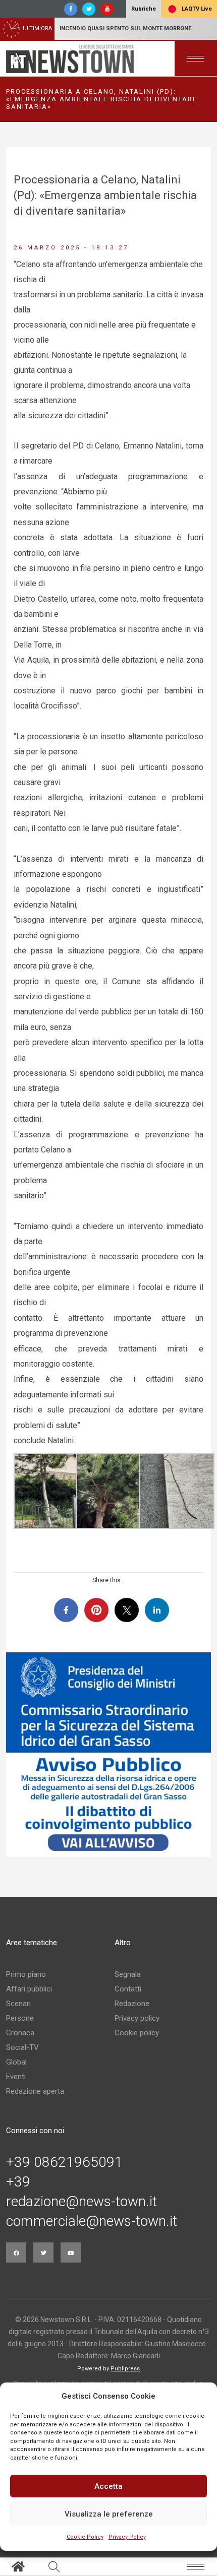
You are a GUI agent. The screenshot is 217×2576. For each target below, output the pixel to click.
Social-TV (22, 2047)
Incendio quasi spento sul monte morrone (125, 28)
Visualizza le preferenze (109, 2514)
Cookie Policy (85, 2537)
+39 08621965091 (64, 2162)
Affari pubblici (29, 1989)
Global (16, 2062)
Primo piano (26, 1974)
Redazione (132, 2004)
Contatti (128, 1989)
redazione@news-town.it (82, 2202)
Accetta (108, 2486)
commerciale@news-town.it (92, 2221)
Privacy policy (137, 2018)
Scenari (18, 2004)
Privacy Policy (127, 2537)
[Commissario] (108, 1755)
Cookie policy (137, 2033)
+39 (18, 2182)
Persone (20, 2018)
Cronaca (20, 2033)
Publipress (125, 2369)
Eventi (16, 2077)
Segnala (128, 1974)
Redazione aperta (35, 2091)
